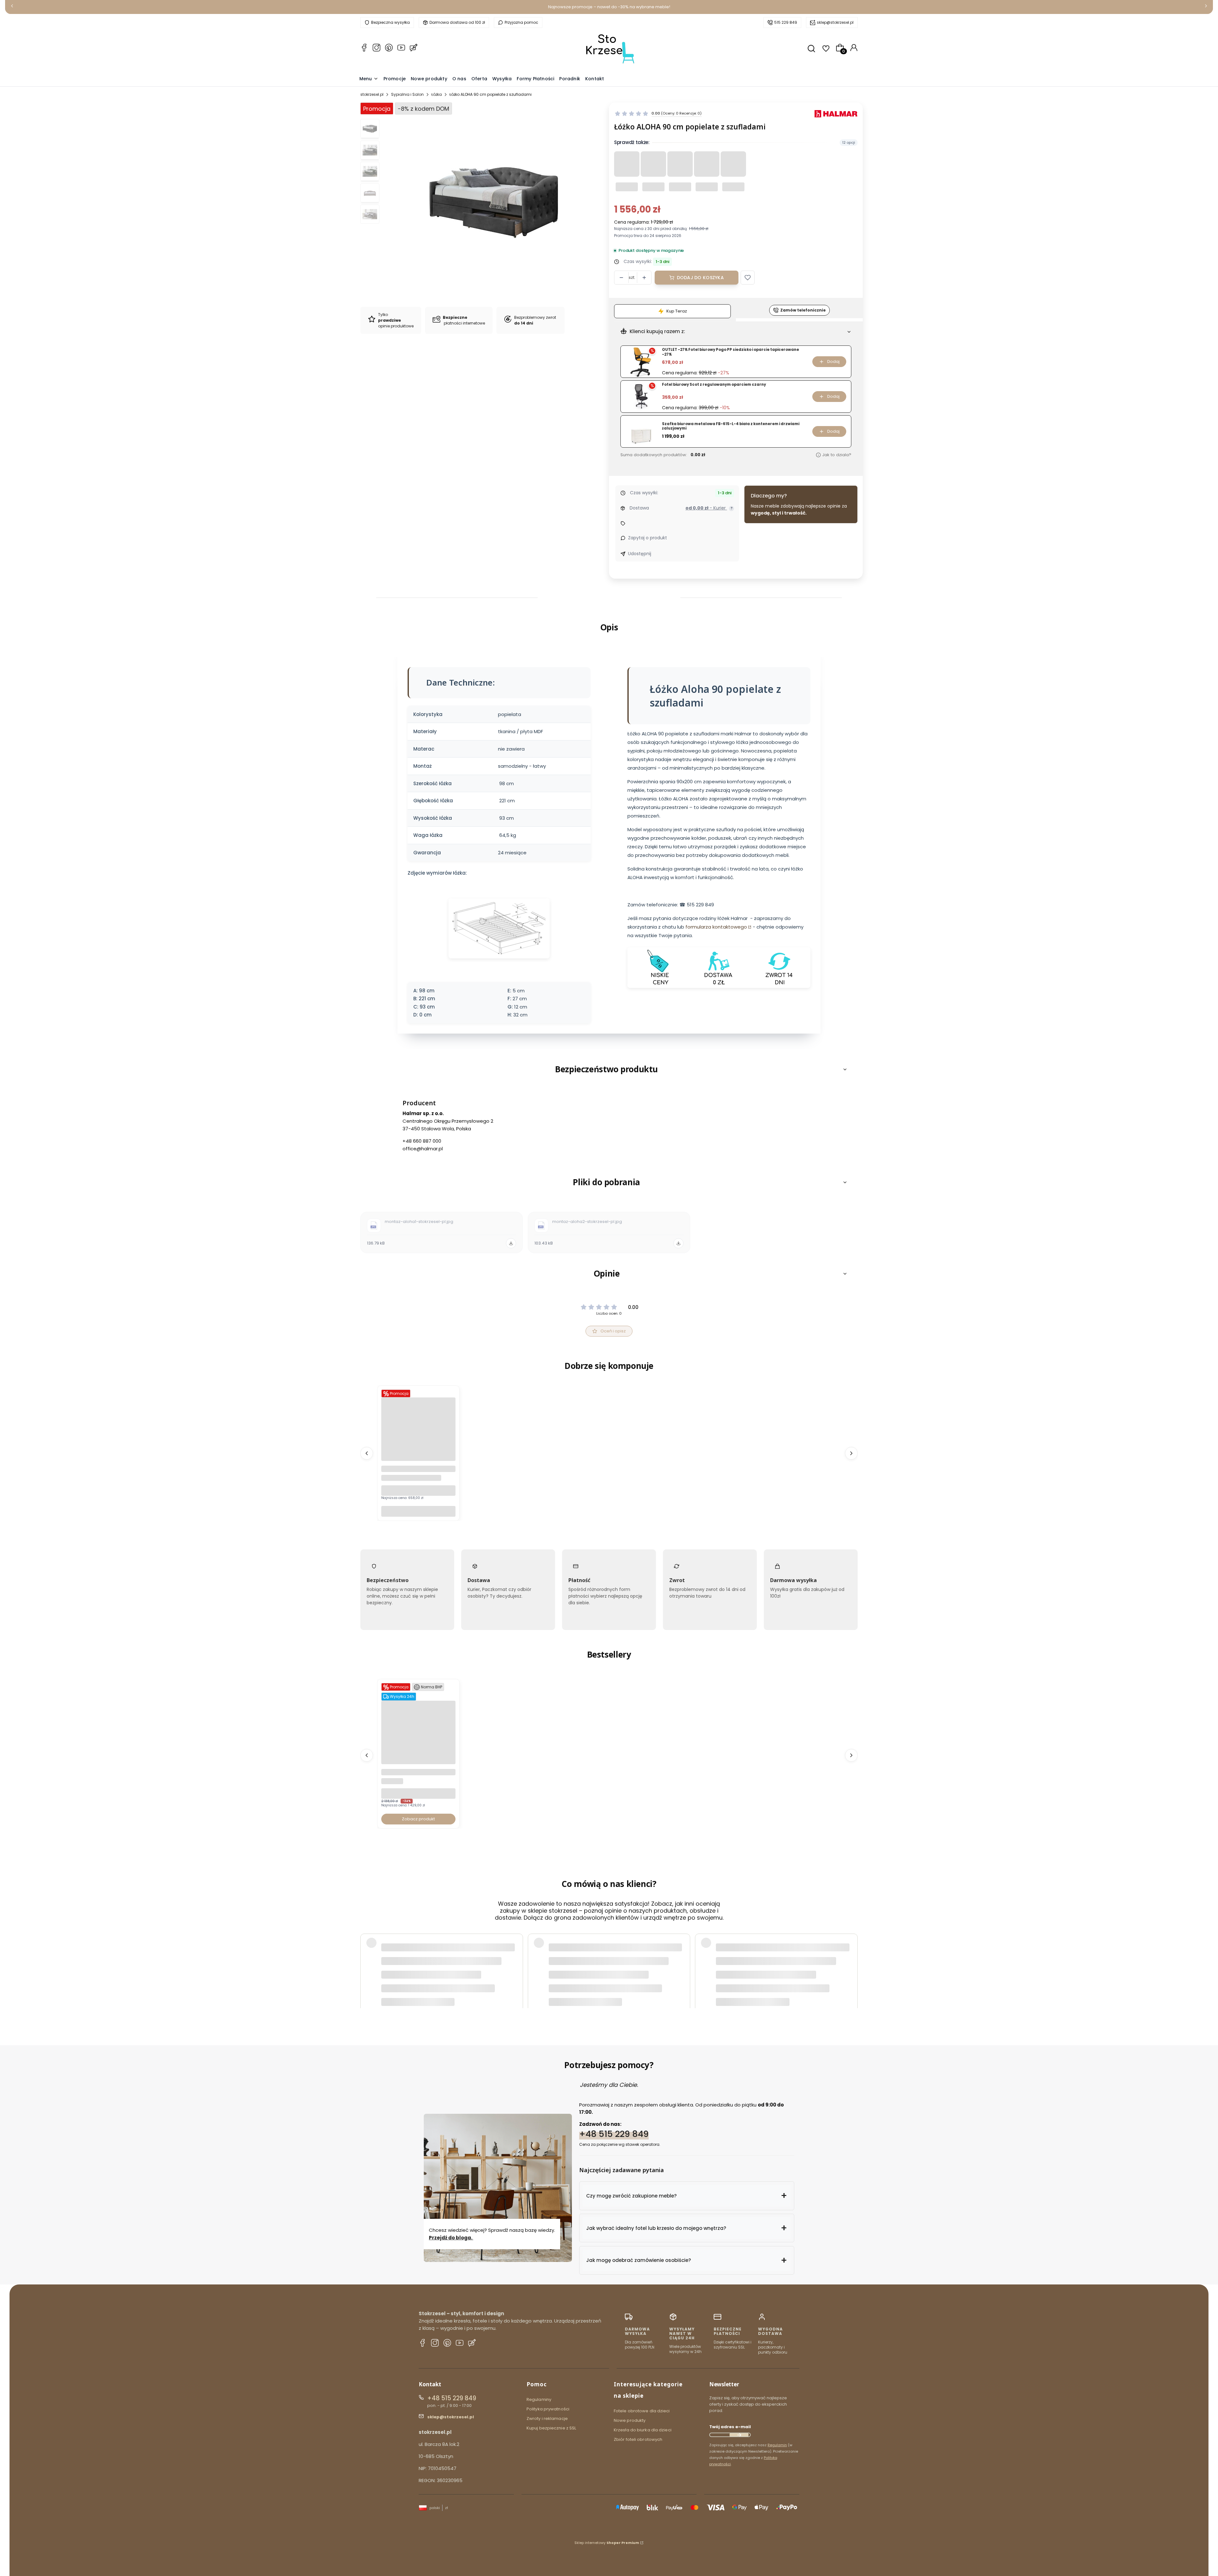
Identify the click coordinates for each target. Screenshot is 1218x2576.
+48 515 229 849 (614, 2134)
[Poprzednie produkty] (367, 1453)
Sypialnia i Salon (407, 94)
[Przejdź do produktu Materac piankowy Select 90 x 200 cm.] (418, 1459)
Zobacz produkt (418, 1819)
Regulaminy (539, 2399)
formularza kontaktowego (716, 927)
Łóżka (437, 94)
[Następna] (1206, 7)
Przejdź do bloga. (451, 2238)
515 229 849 (786, 22)
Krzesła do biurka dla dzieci (643, 2430)
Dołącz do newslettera (739, 2435)
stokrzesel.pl (372, 94)
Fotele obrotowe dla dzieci (642, 2411)
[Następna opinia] (851, 1958)
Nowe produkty (630, 2420)
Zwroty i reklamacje (547, 2418)
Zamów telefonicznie (803, 310)
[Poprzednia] (12, 7)
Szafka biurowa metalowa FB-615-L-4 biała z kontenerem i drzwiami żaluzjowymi (731, 426)
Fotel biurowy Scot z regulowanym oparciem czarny (714, 385)
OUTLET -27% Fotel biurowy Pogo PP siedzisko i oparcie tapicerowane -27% (730, 352)
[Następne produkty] (851, 1453)
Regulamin (777, 2445)
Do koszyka (418, 1511)
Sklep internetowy (607, 2543)
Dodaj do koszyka (700, 278)
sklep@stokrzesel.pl (835, 22)
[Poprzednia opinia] (367, 1958)
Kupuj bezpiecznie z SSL (551, 2428)
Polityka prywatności (548, 2409)
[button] (748, 278)
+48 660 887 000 (422, 1141)
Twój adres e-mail (730, 2427)
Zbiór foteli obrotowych (638, 2439)
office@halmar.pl (423, 1149)
